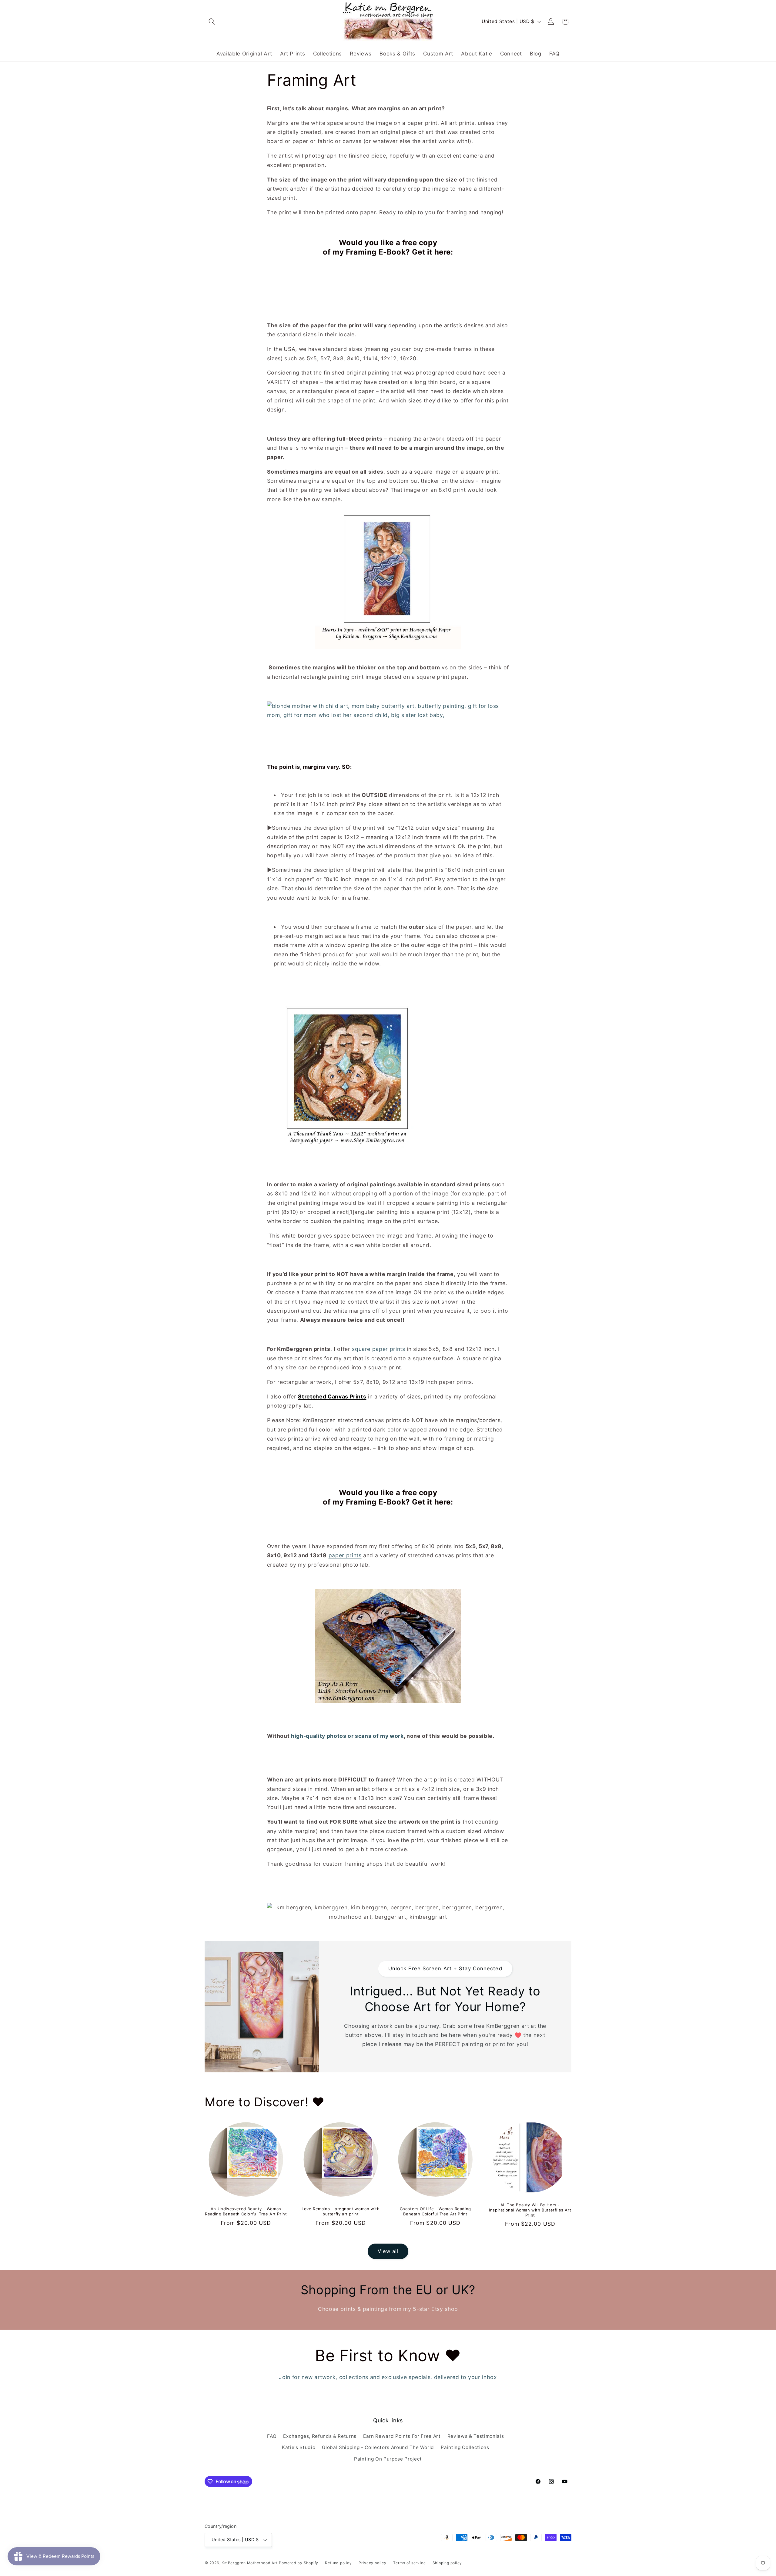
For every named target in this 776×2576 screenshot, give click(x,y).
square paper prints (379, 1349)
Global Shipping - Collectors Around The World (378, 2447)
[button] (212, 22)
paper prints (345, 1555)
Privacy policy (373, 2563)
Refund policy (338, 2563)
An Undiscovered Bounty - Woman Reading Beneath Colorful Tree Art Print (246, 2211)
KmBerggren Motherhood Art (249, 2563)
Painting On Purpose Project (388, 2459)
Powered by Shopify (299, 2563)
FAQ (272, 2436)
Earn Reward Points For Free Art (402, 2436)
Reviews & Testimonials (476, 2436)
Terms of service (409, 2563)
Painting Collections (465, 2447)
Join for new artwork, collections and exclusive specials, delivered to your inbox (388, 2377)
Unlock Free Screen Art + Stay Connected (445, 1968)
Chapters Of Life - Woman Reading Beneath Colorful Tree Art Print (435, 2211)
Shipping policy (447, 2563)
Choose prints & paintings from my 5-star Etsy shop (388, 2309)
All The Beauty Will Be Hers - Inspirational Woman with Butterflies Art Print (530, 2210)
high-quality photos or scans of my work (347, 1736)
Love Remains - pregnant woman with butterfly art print (341, 2211)
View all (388, 2251)
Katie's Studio (299, 2447)
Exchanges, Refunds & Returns (320, 2436)
